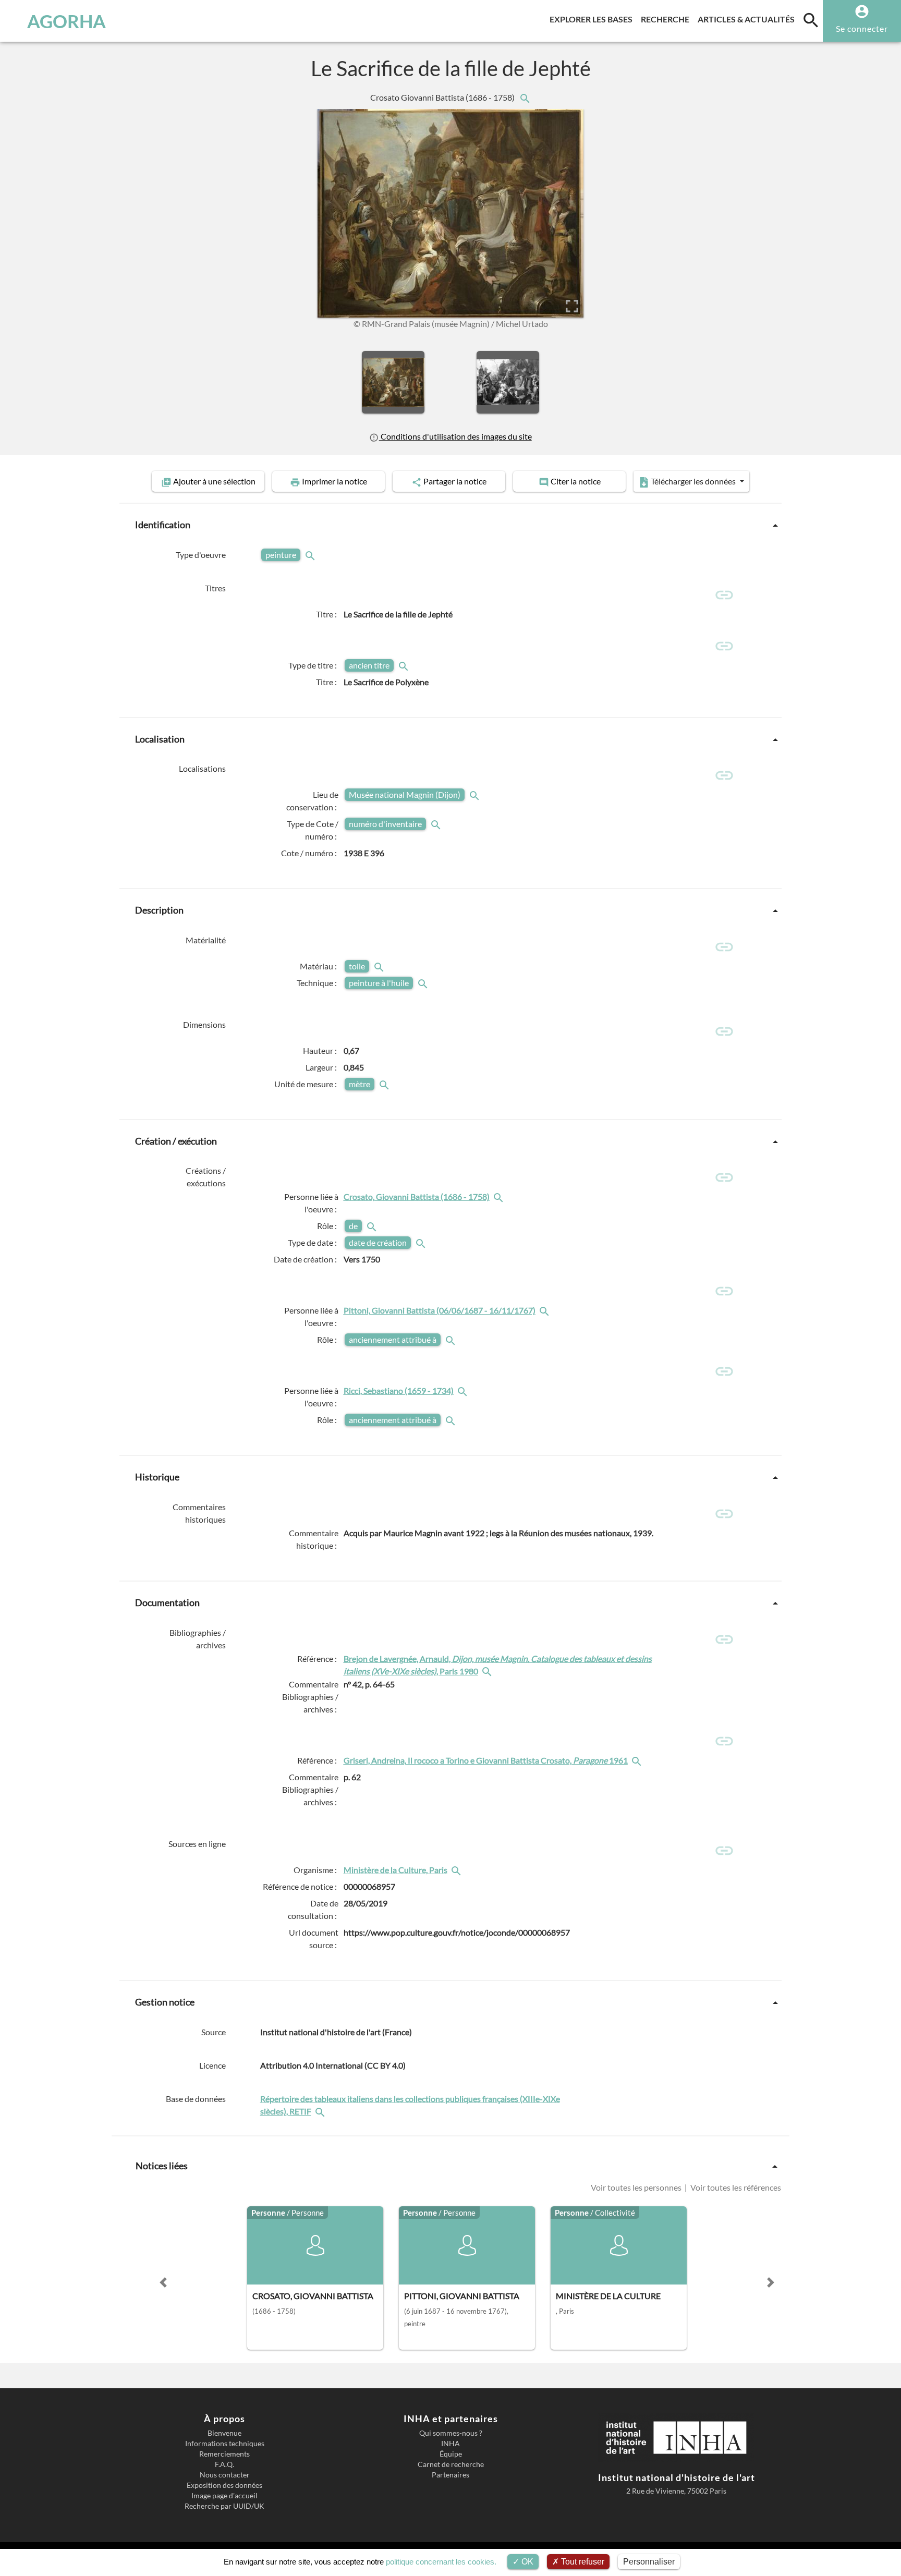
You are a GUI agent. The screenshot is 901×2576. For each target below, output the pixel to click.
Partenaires (451, 2475)
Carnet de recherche (451, 2464)
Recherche (667, 19)
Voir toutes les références (735, 2187)
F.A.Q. (224, 2464)
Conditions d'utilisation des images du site (455, 436)
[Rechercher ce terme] (311, 555)
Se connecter (862, 28)
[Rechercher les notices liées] (525, 97)
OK (526, 2562)
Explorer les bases (593, 19)
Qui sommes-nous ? (451, 2433)
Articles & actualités (748, 19)
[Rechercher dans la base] (321, 2111)
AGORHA (66, 21)
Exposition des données (224, 2485)
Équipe (451, 2454)
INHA (451, 2444)
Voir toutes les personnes (637, 2187)
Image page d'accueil (224, 2496)
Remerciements (224, 2454)
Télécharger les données (693, 481)
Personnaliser (649, 2562)
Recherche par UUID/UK (224, 2506)
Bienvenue (224, 2433)
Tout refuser (582, 2562)
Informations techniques (225, 2444)
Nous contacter (225, 2475)
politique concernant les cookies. (441, 2562)
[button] (163, 2282)
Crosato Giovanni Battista (443, 97)
